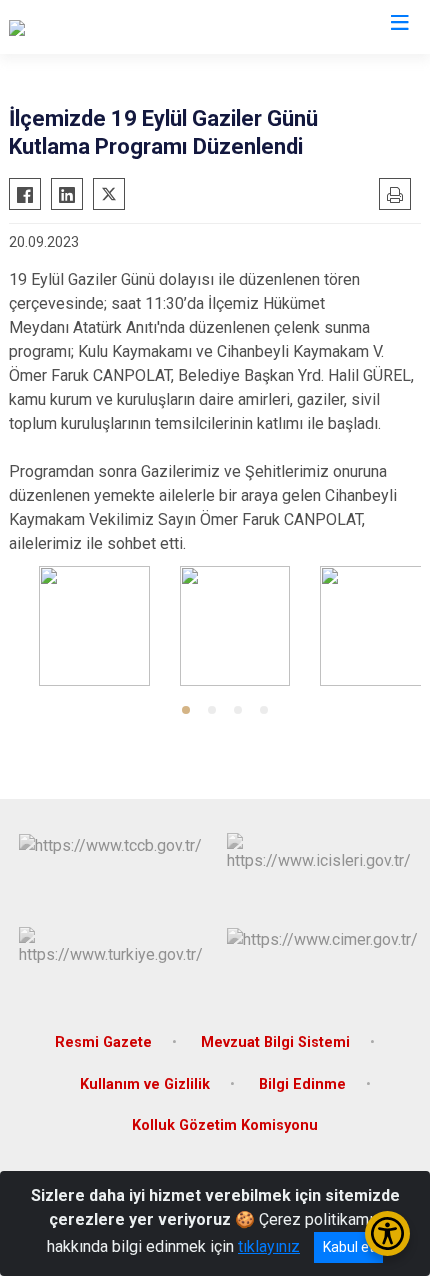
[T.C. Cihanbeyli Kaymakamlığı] (109, 27)
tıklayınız (269, 1246)
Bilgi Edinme (302, 1084)
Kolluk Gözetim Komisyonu (225, 1125)
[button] (186, 710)
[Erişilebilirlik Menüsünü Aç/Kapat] (387, 1233)
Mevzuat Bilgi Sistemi (275, 1042)
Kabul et (348, 1247)
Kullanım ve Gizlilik (145, 1084)
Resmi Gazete (103, 1042)
